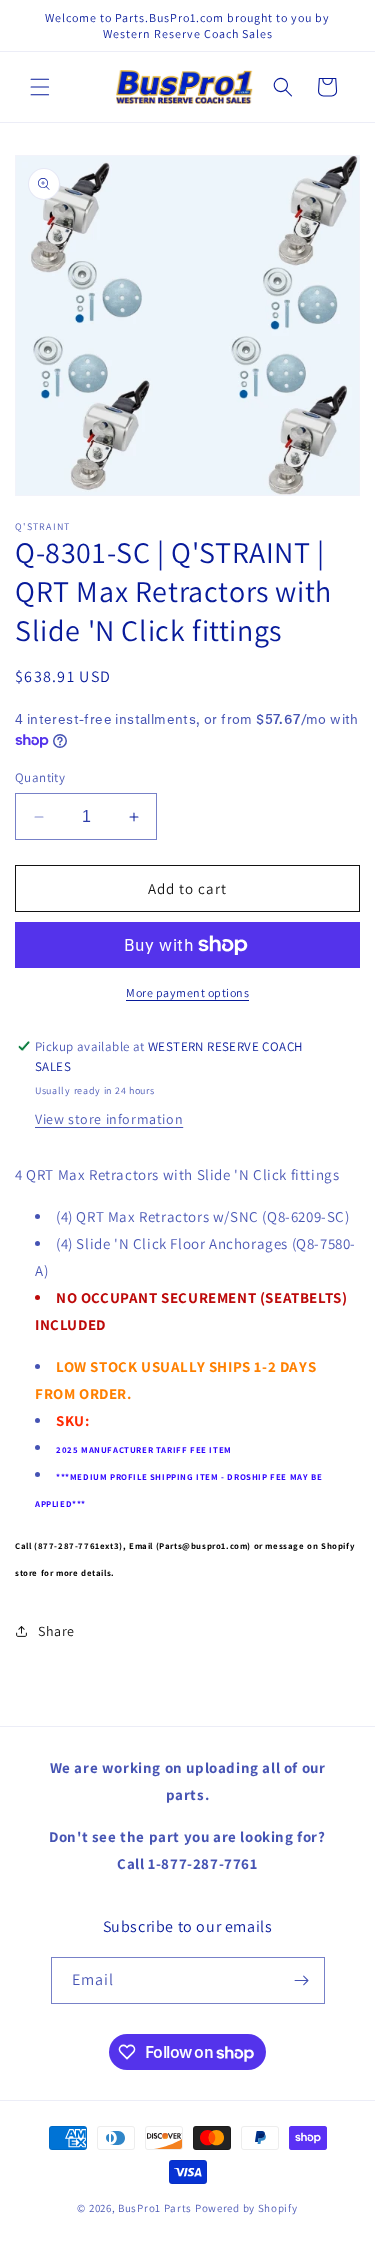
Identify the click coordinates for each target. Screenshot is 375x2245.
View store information (109, 1119)
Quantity (40, 777)
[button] (40, 87)
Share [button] (56, 1631)
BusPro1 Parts (155, 2208)
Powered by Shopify (246, 2208)
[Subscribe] (302, 1980)
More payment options (187, 992)
